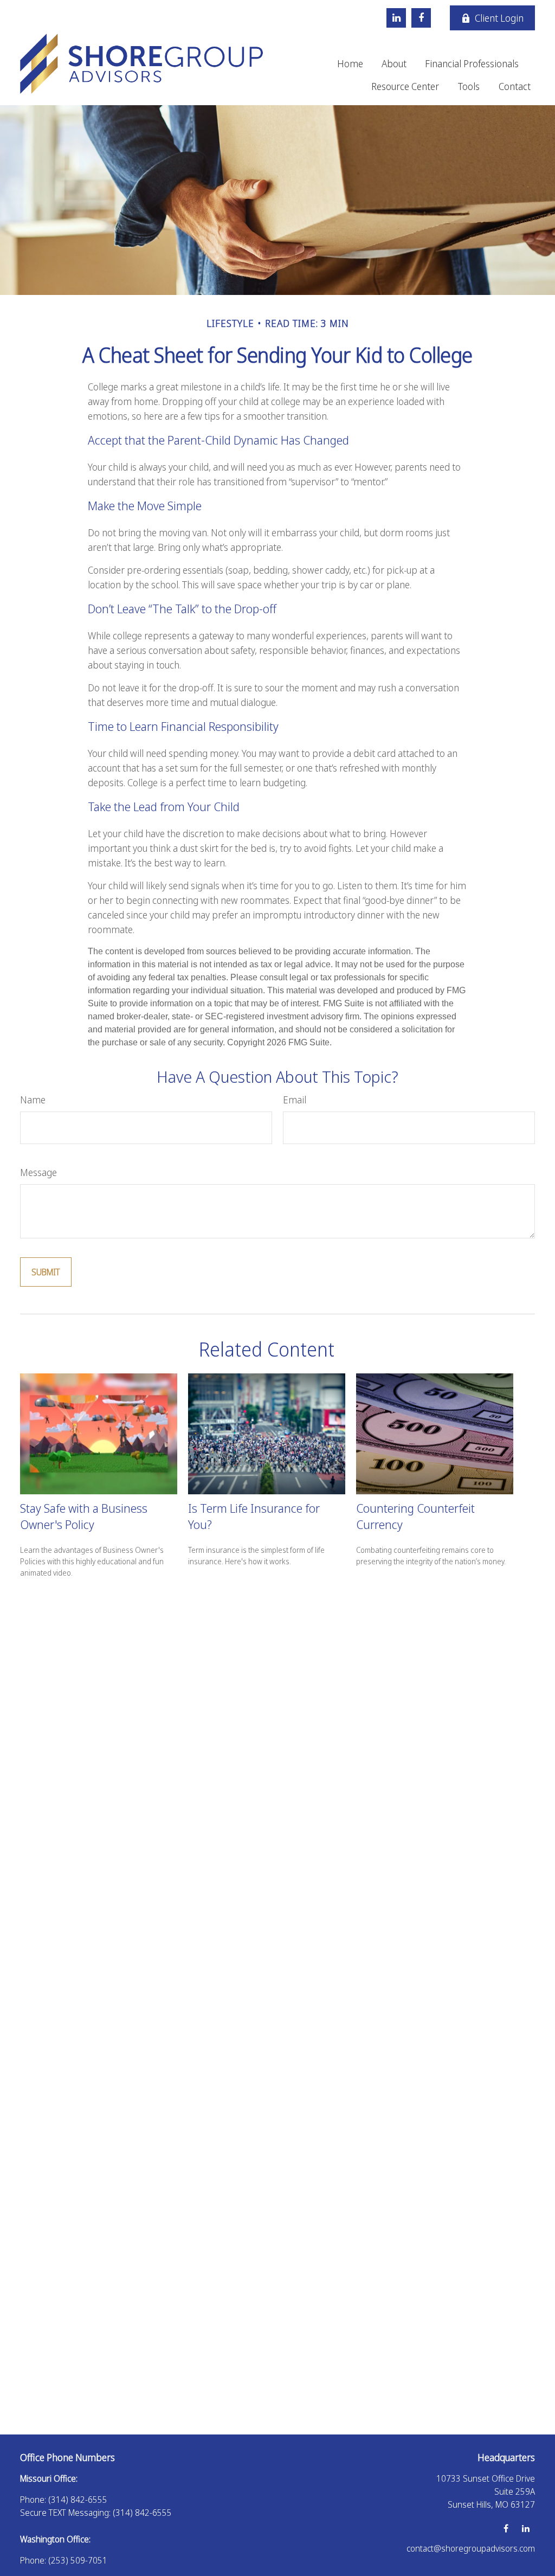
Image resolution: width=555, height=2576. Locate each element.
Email (295, 1100)
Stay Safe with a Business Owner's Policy (84, 1516)
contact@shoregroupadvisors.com (471, 2548)
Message (38, 1172)
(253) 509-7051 (78, 2560)
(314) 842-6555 (78, 2500)
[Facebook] (421, 18)
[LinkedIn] (396, 18)
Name (33, 1100)
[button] (350, 63)
